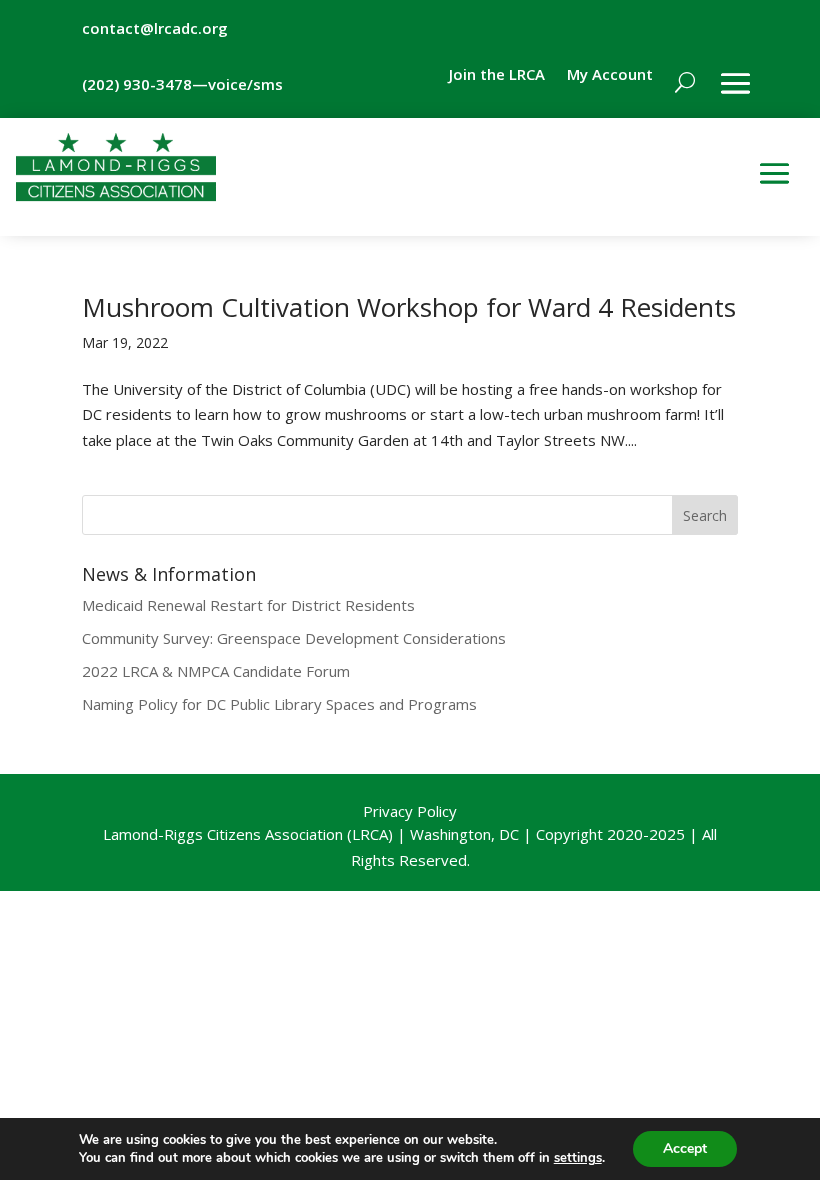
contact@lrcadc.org (155, 28)
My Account (610, 75)
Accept (685, 1148)
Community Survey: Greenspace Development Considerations (294, 638)
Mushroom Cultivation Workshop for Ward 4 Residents (409, 307)
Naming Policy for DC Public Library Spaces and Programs (279, 704)
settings (578, 1158)
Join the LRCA (497, 75)
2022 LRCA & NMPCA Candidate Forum (216, 671)
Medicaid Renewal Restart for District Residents (248, 605)
